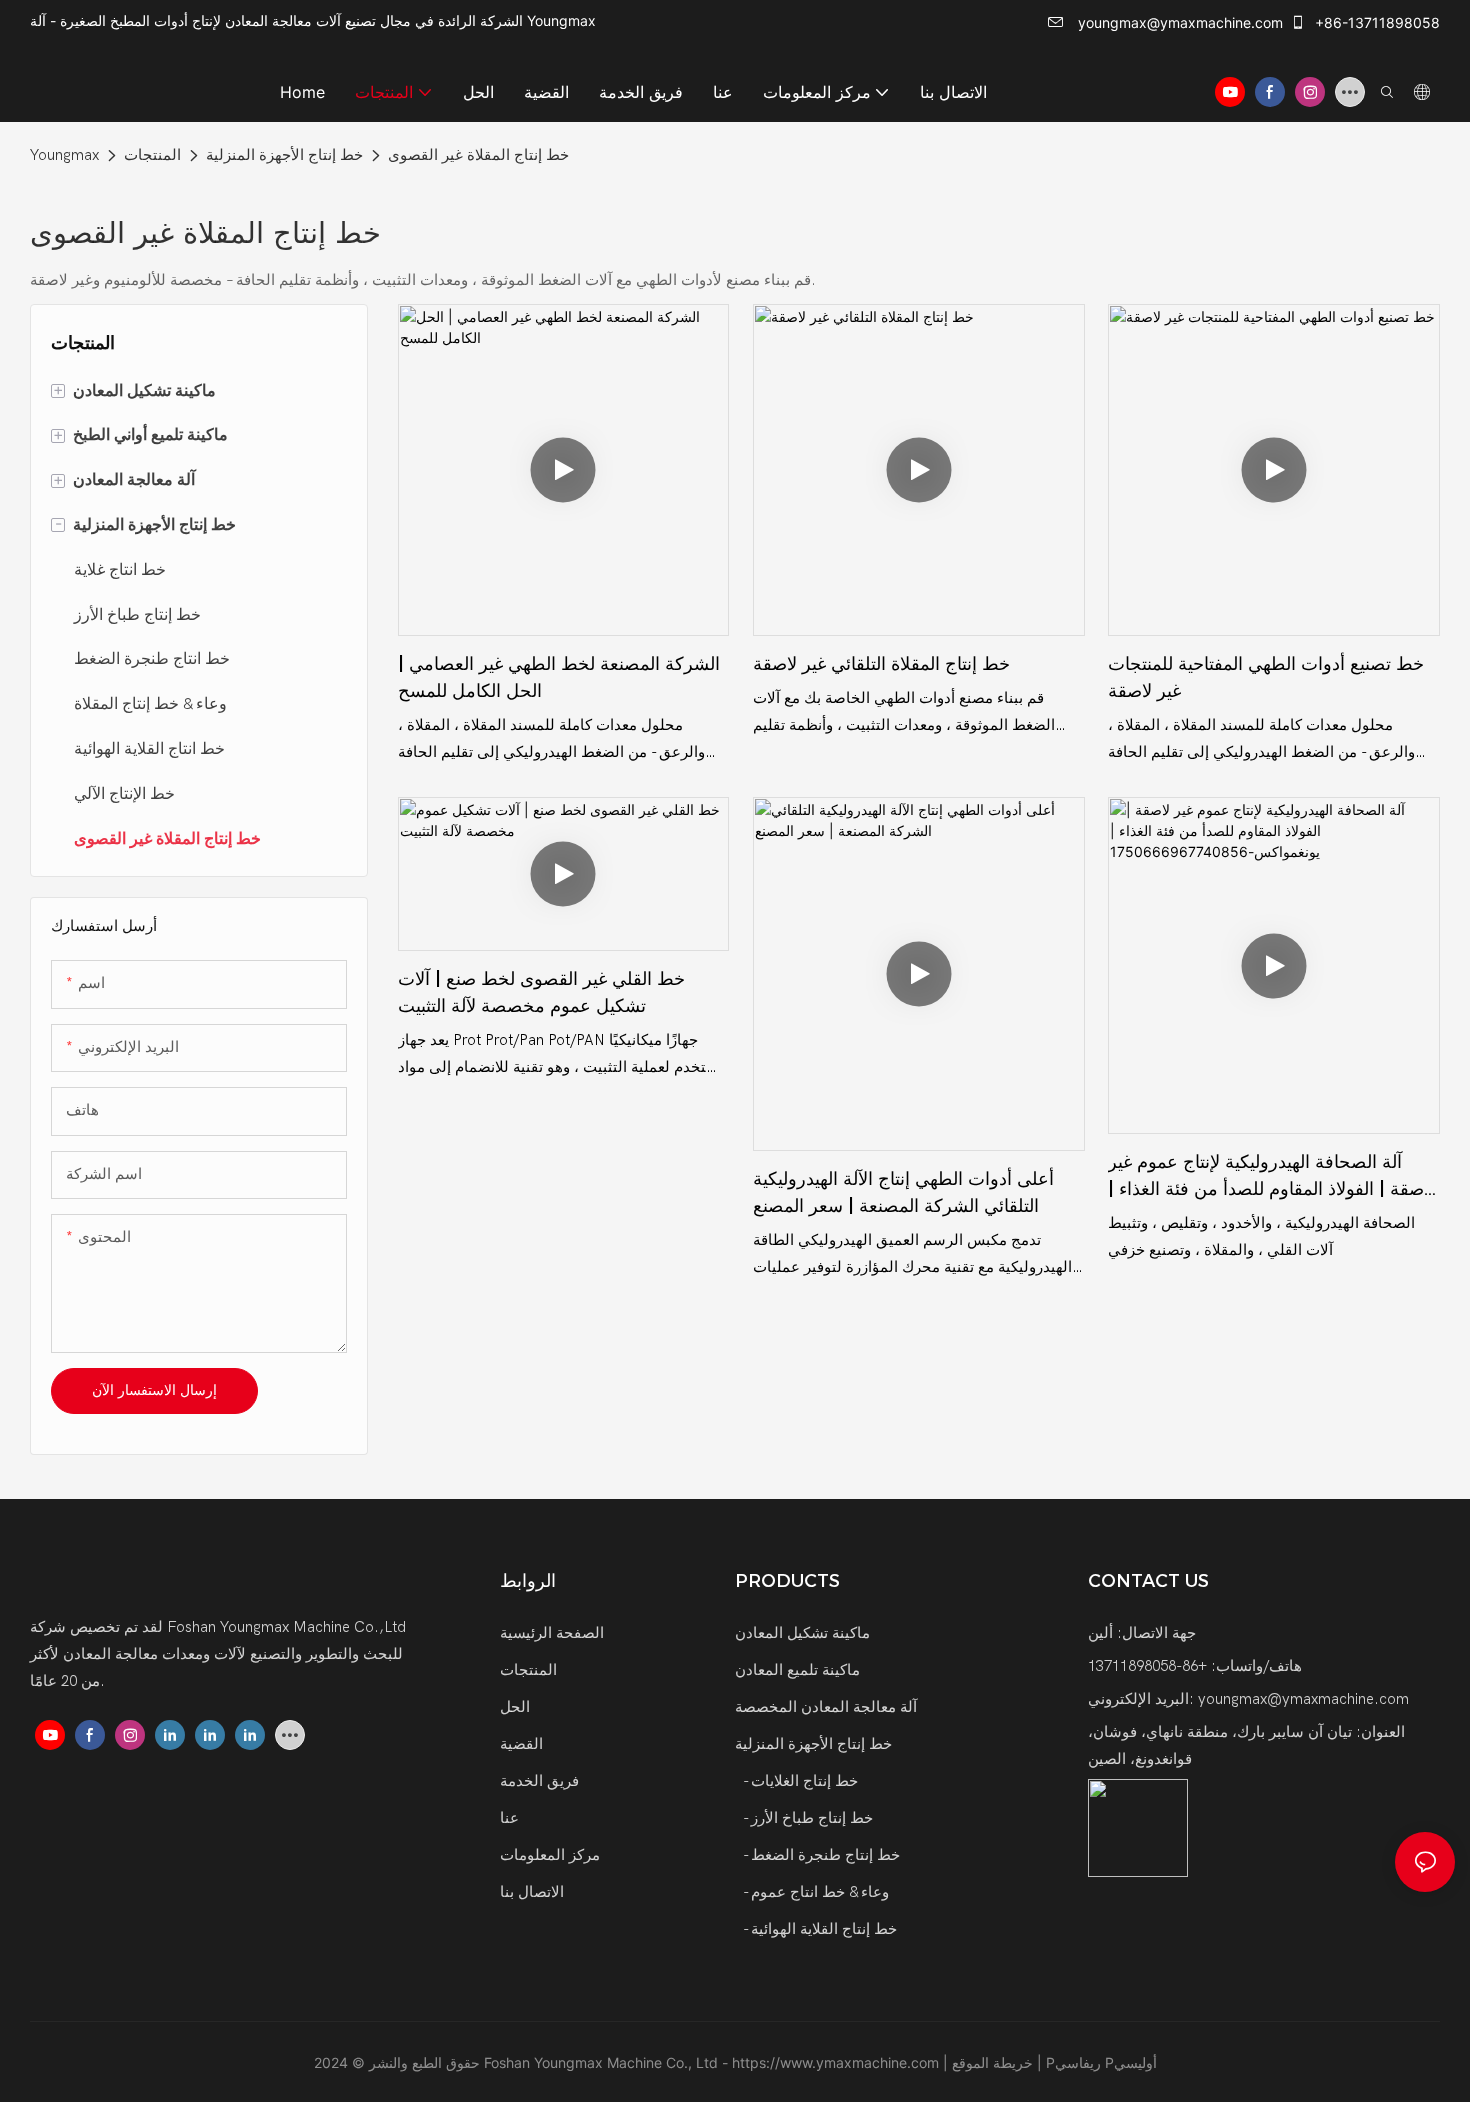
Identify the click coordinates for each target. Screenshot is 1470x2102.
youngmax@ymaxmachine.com (1178, 22)
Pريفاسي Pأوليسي (1101, 2062)
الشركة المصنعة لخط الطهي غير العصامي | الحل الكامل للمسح (559, 677)
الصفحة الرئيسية (552, 1633)
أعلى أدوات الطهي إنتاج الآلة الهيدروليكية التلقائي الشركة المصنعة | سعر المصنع (903, 1192)
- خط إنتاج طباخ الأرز (806, 1818)
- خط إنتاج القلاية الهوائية (818, 1929)
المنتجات (152, 155)
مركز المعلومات (550, 1855)
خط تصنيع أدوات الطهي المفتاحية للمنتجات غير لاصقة (1266, 677)
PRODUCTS (787, 1581)
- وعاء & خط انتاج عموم (814, 1892)
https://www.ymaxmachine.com (837, 2062)
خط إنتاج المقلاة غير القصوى (478, 155)
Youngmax (64, 155)
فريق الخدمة (539, 1781)
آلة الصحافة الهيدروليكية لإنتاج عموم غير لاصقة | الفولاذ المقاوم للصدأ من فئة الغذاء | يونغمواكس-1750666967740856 (1271, 1177)
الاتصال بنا (532, 1892)
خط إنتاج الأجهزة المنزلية (284, 155)
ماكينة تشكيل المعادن (802, 1633)
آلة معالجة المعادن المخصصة (826, 1707)
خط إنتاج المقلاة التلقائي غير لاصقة (881, 664)
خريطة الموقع (994, 2062)
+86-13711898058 (1375, 22)
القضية (521, 1744)
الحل (515, 1707)
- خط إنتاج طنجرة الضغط (819, 1855)
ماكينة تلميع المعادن (797, 1670)
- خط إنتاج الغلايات (798, 1781)
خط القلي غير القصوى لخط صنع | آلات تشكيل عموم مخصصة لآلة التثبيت (541, 992)
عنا (509, 1818)
